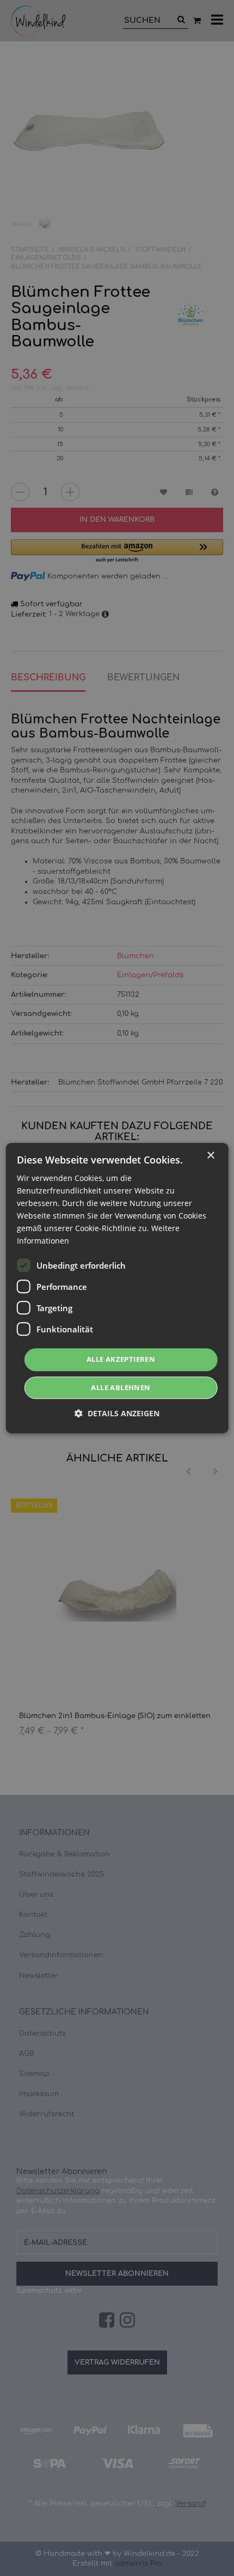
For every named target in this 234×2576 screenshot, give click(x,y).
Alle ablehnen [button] (121, 1387)
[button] (117, 1413)
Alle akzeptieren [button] (121, 1360)
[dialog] (117, 1288)
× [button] (210, 1156)
